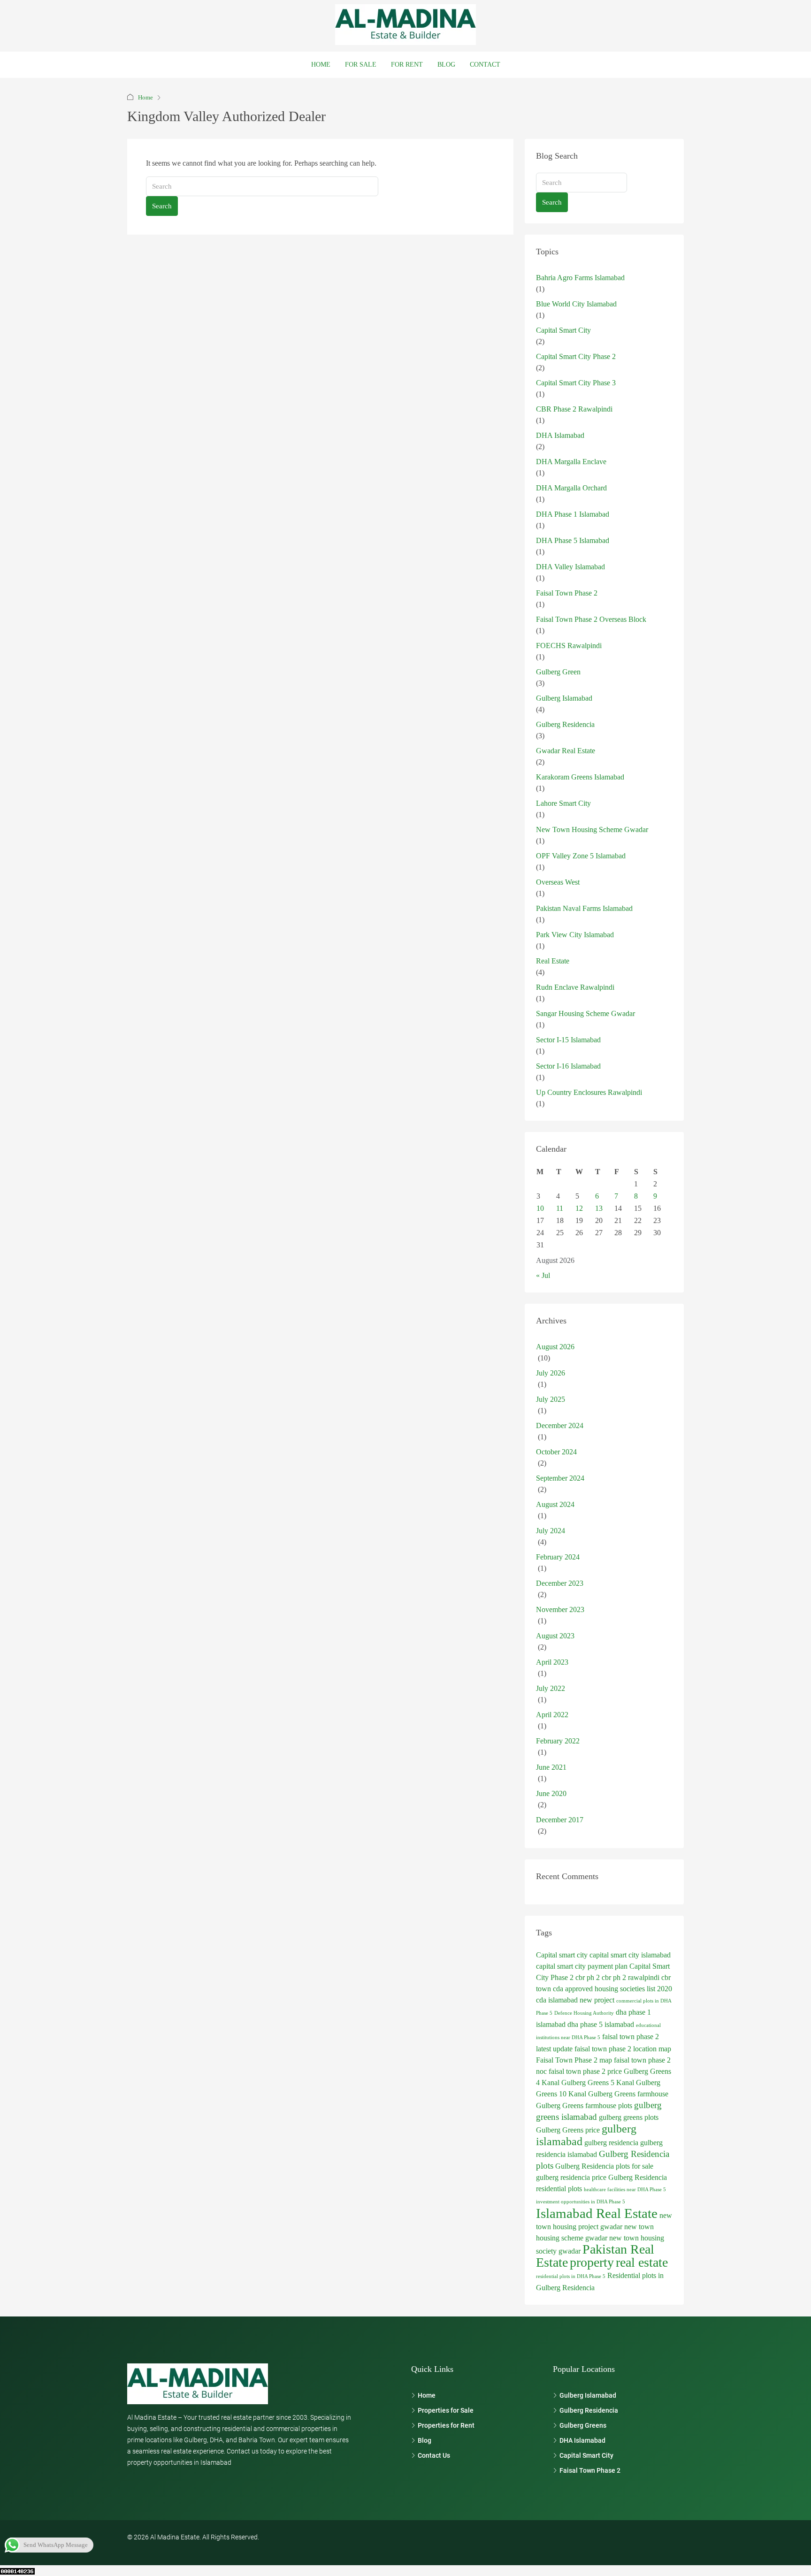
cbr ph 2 (588, 1977)
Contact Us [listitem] (434, 2455)
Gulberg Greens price (568, 2130)
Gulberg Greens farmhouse (628, 2094)
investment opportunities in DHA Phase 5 (581, 2202)
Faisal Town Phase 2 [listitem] (590, 2470)
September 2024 (560, 1478)
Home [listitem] (427, 2395)
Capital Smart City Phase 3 (576, 383)
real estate (642, 2262)
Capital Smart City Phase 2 (576, 356)
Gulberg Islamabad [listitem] (588, 2395)
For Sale (361, 65)
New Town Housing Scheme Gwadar (592, 829)
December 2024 (560, 1426)
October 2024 (556, 1452)
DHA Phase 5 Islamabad (573, 540)
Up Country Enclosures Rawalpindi (589, 1092)
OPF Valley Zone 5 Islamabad (581, 856)
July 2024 (551, 1531)
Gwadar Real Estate (566, 751)
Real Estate (553, 961)
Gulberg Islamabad (564, 698)
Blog (446, 65)
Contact (485, 65)
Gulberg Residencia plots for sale (604, 2166)
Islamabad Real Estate (597, 2213)
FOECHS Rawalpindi (569, 646)
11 (560, 1208)
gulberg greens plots (629, 2117)
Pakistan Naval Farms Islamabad (584, 908)
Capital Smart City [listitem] (586, 2455)
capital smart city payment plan (582, 1966)
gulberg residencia (611, 2143)
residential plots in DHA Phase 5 (571, 2276)
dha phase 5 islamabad (601, 2024)
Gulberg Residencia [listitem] (589, 2410)
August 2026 (555, 1347)
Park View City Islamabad (575, 935)
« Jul (543, 1275)
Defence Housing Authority (584, 2013)
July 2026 (551, 1373)
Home (321, 65)
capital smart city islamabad (630, 1955)
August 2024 (555, 1504)
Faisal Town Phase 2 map (574, 2060)
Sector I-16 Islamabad (568, 1066)
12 (579, 1208)
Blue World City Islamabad (576, 304)
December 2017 (560, 1820)
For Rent (407, 65)
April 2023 (552, 1662)
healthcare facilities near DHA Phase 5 (625, 2190)
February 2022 (558, 1741)
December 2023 (560, 1583)
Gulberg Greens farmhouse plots (584, 2106)
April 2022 (552, 1715)
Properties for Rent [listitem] (446, 2425)
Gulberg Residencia (565, 724)
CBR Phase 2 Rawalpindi (574, 409)
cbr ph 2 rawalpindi (631, 1977)
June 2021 (551, 1767)
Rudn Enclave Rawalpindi (575, 987)
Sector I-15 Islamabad (568, 1040)
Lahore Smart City (563, 803)
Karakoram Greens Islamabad (580, 777)
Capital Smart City (563, 330)
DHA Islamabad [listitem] (582, 2440)
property (592, 2262)
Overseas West (558, 882)
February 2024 (558, 1557)
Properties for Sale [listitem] (446, 2410)
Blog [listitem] (425, 2440)
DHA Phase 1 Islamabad (573, 514)
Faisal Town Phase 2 (567, 593)
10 (540, 1208)
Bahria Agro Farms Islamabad (580, 278)
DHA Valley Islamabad (570, 567)
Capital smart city (562, 1955)
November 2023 (560, 1609)
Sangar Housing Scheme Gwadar (585, 1013)
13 (599, 1208)
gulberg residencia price (571, 2177)
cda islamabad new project (575, 2000)
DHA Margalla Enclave (571, 462)
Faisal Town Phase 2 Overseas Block (591, 619)
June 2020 (551, 1793)
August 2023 (555, 1636)
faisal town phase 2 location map (623, 2049)
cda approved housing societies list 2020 (612, 1989)
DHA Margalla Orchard (571, 488)
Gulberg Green (558, 672)
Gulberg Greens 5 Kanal (598, 2083)
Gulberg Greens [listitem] (583, 2425)
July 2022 (551, 1688)
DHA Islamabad (560, 435)
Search (162, 206)
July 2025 (551, 1399)
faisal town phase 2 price (585, 2071)
